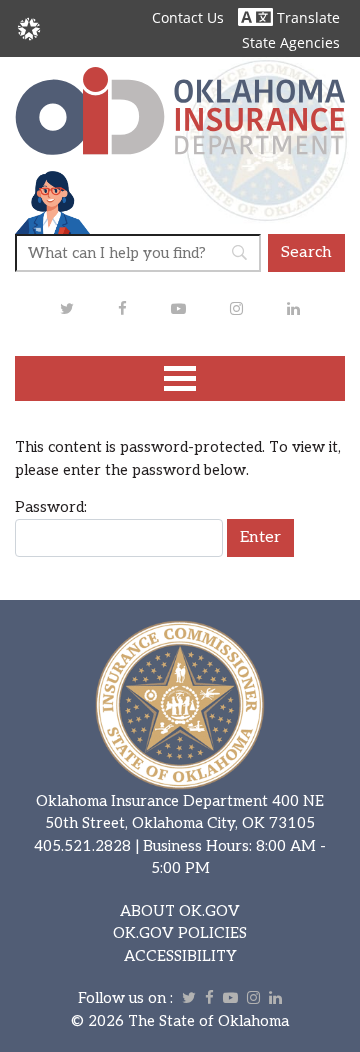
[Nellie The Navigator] (52, 201)
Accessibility (180, 956)
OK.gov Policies (180, 933)
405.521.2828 (82, 846)
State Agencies (291, 42)
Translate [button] (306, 17)
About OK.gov (180, 911)
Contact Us (188, 17)
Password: (51, 507)
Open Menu (180, 378)
